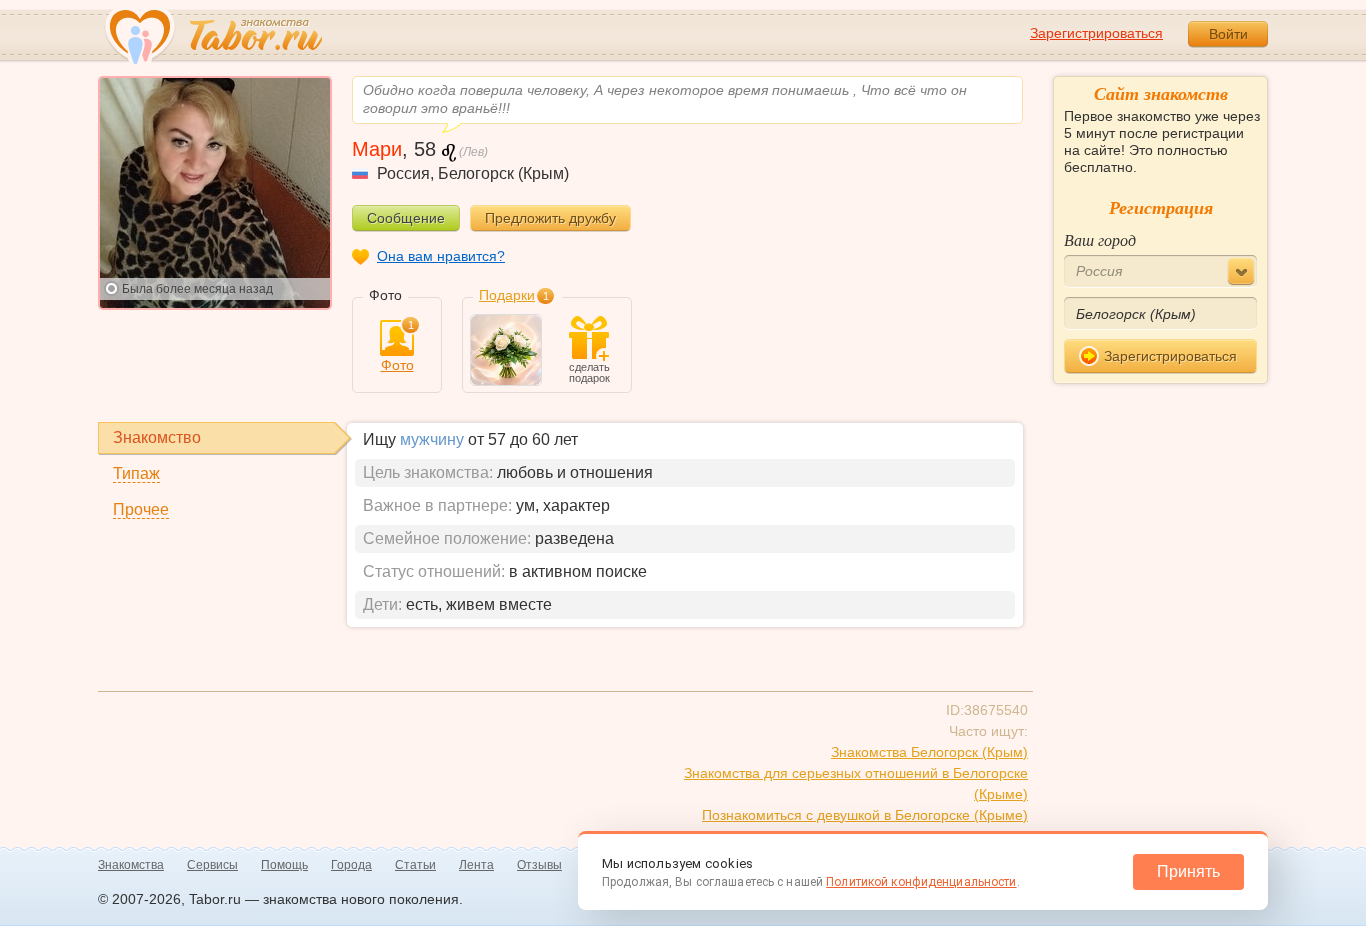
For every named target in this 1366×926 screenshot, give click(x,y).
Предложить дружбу (550, 218)
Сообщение (406, 218)
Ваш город (1100, 239)
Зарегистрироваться (1096, 33)
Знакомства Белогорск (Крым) (929, 752)
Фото (397, 346)
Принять (1188, 871)
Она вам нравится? (441, 256)
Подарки (507, 295)
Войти (1228, 34)
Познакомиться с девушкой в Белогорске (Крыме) (865, 815)
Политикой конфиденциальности (921, 882)
